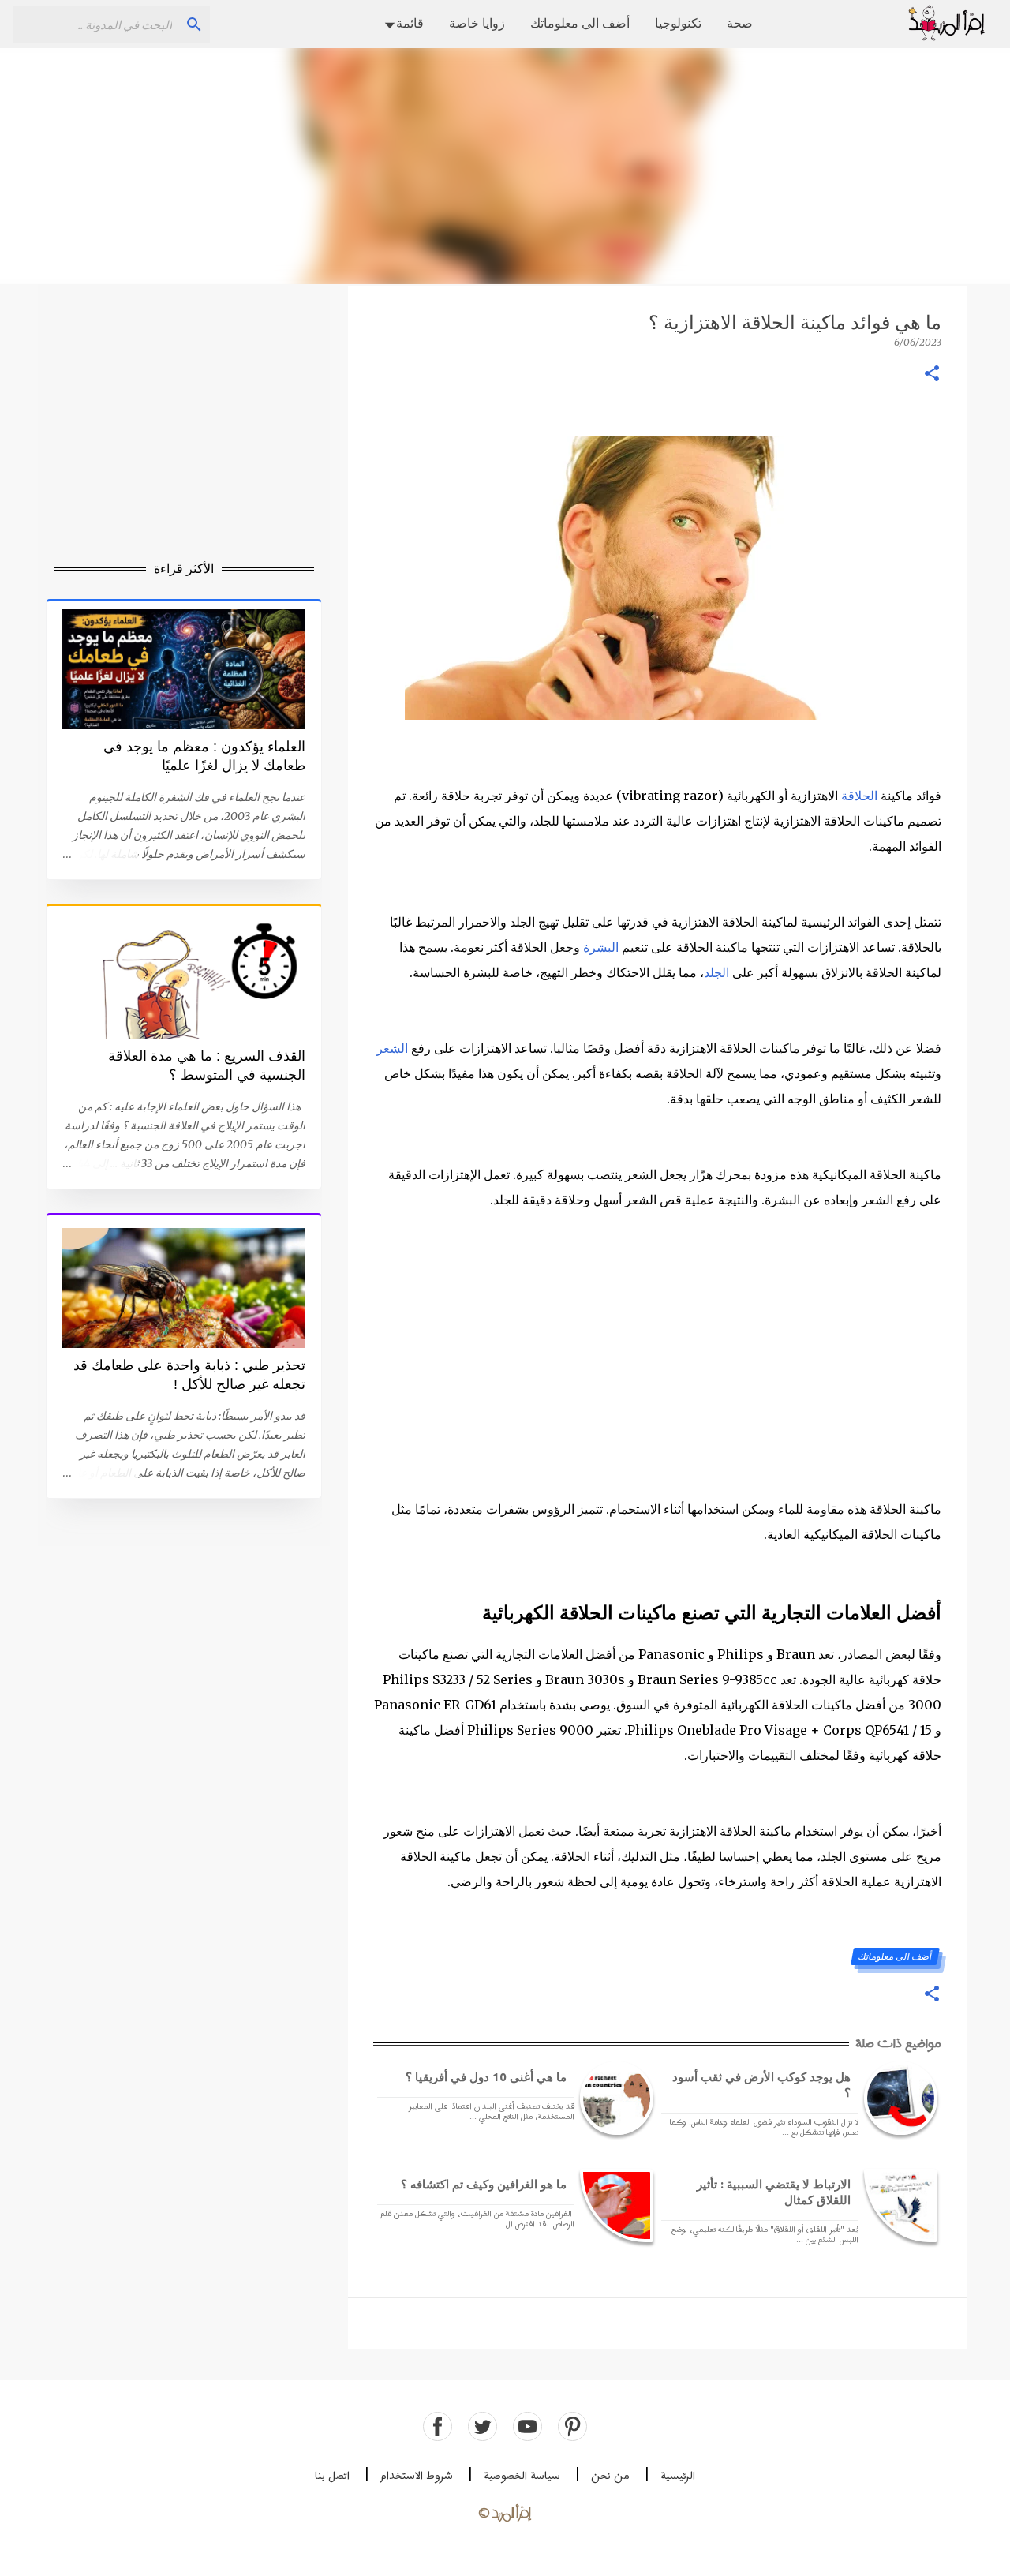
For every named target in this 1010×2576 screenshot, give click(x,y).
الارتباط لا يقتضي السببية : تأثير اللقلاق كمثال (774, 2192)
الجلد (716, 972)
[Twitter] (483, 2426)
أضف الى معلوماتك (580, 23)
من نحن (610, 2476)
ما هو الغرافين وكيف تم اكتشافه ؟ (484, 2184)
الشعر (392, 1048)
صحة (740, 23)
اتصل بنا (332, 2476)
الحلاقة (859, 796)
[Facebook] (438, 2426)
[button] (932, 374)
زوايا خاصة (477, 23)
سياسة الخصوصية (522, 2476)
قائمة (410, 23)
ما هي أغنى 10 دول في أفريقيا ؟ (486, 2077)
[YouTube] (527, 2426)
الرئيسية (678, 2476)
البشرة (601, 947)
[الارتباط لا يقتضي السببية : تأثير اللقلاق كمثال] (898, 2205)
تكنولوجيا (678, 23)
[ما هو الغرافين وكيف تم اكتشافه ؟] (614, 2205)
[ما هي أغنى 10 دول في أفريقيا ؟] (614, 2098)
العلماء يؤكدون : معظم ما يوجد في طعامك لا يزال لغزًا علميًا (204, 756)
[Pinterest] (572, 2426)
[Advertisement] (505, 166)
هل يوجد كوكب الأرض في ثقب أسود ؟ (761, 2085)
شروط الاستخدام (417, 2476)
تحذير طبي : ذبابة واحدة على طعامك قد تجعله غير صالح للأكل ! (189, 1375)
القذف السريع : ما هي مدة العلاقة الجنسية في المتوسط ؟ (207, 1065)
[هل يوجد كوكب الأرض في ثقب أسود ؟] (898, 2098)
